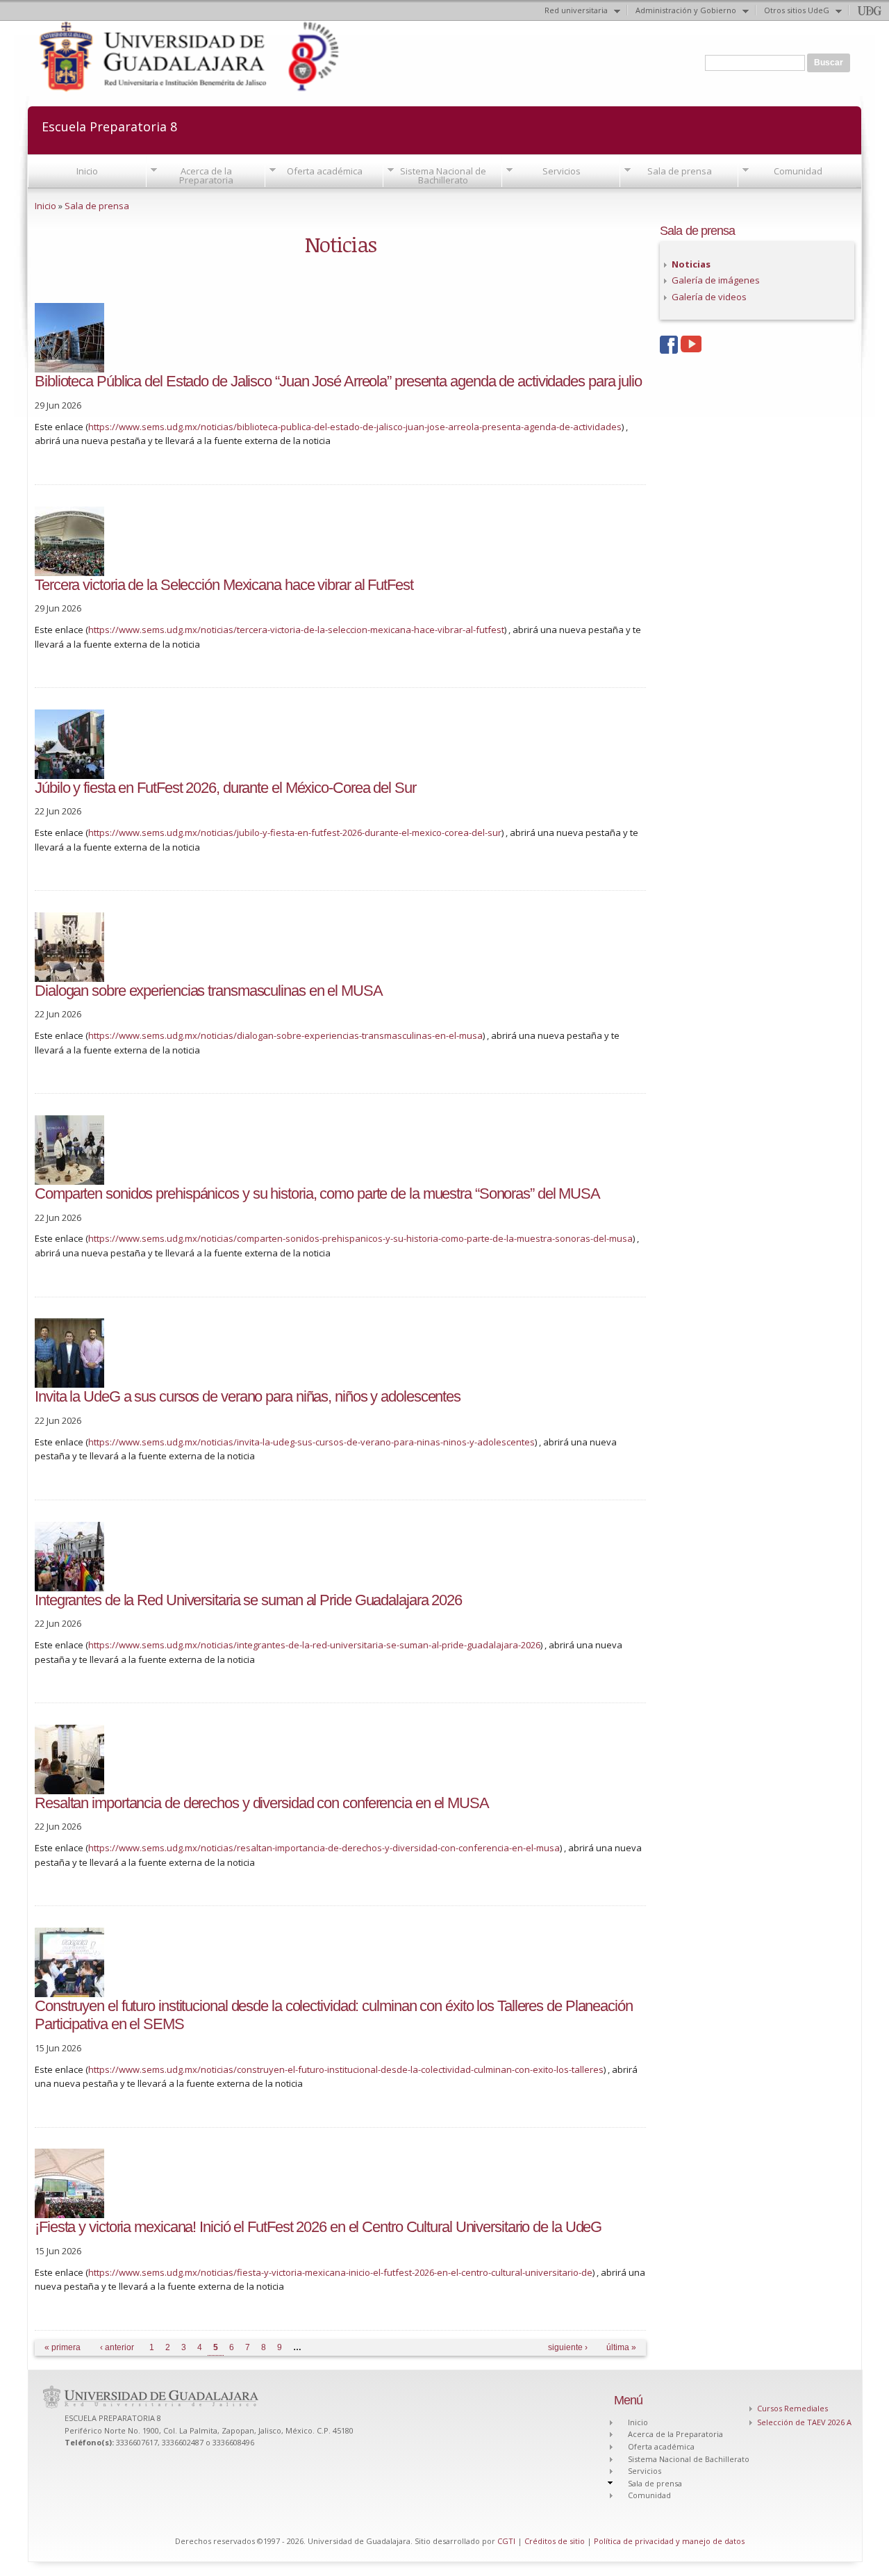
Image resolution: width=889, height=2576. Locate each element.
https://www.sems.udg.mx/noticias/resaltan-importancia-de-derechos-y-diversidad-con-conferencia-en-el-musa (324, 1848)
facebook (670, 346)
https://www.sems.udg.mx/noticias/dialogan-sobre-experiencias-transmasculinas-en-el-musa (285, 1035)
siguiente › (568, 2347)
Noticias (691, 264)
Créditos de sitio (555, 2541)
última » (621, 2347)
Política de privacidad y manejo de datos (669, 2541)
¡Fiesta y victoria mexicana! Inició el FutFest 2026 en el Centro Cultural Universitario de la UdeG (318, 2227)
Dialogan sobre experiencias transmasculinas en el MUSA (209, 991)
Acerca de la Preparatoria (206, 175)
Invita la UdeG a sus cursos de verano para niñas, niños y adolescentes (248, 1396)
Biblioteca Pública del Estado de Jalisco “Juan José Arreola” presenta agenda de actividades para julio (338, 381)
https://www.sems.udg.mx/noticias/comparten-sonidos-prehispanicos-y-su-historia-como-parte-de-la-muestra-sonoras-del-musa (360, 1238)
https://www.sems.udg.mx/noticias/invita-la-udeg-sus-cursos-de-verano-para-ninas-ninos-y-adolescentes (311, 1442)
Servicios (562, 171)
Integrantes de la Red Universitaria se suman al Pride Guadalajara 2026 (248, 1600)
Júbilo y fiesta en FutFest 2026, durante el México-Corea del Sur (225, 788)
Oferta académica (325, 171)
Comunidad (798, 171)
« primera (63, 2347)
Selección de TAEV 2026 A (804, 2422)
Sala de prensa (680, 171)
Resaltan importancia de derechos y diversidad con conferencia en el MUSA (262, 1803)
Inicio (87, 171)
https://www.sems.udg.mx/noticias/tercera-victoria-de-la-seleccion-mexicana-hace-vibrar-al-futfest (296, 630)
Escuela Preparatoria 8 (109, 125)
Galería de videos (709, 297)
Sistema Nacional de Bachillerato (443, 175)
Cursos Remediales (792, 2408)
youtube (691, 346)
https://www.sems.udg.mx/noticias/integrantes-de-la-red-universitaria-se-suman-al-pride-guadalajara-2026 (314, 1645)
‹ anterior (117, 2347)
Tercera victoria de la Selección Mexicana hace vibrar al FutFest (224, 585)
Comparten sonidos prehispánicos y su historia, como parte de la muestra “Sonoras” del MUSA (317, 1193)
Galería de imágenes (716, 280)
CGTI (506, 2541)
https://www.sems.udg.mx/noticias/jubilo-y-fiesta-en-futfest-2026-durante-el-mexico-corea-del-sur (295, 832)
